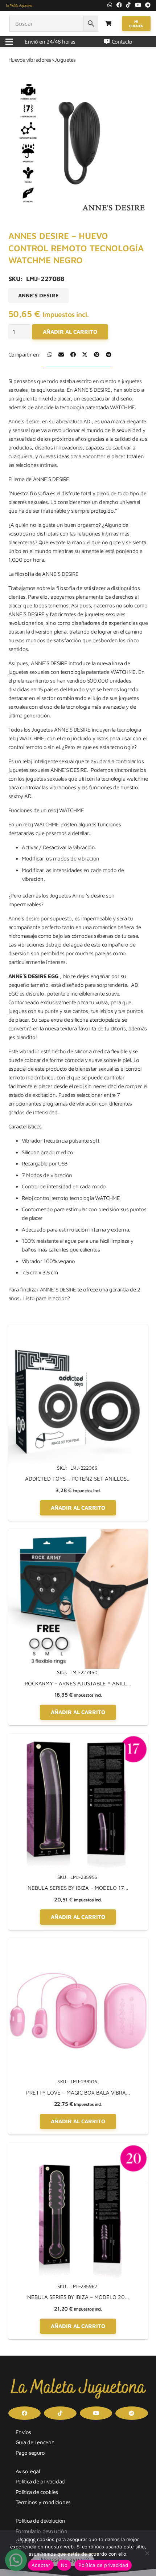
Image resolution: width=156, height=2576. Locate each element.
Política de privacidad (40, 2481)
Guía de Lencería (35, 2442)
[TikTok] (128, 5)
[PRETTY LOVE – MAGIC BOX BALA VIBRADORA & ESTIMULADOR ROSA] (78, 1942)
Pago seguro (30, 2453)
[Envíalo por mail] (61, 355)
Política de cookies (37, 2492)
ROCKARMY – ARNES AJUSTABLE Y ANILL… (78, 1683)
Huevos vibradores (30, 60)
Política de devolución (40, 2521)
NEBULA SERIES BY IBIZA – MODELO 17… (78, 1888)
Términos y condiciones (43, 2502)
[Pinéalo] (97, 355)
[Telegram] (148, 5)
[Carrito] (108, 24)
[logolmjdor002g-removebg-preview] (19, 5)
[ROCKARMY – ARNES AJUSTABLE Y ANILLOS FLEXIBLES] (78, 1533)
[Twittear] (85, 355)
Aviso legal (28, 2471)
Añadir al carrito (70, 332)
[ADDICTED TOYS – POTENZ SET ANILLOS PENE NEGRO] (78, 1329)
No (64, 2565)
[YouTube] (138, 5)
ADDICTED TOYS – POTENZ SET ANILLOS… (78, 1479)
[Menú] (9, 42)
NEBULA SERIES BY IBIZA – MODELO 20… (78, 2297)
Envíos (23, 2432)
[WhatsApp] (110, 5)
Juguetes (65, 60)
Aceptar (41, 2565)
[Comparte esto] (50, 355)
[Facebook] (119, 5)
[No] (147, 2553)
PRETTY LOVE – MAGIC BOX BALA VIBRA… (78, 2093)
